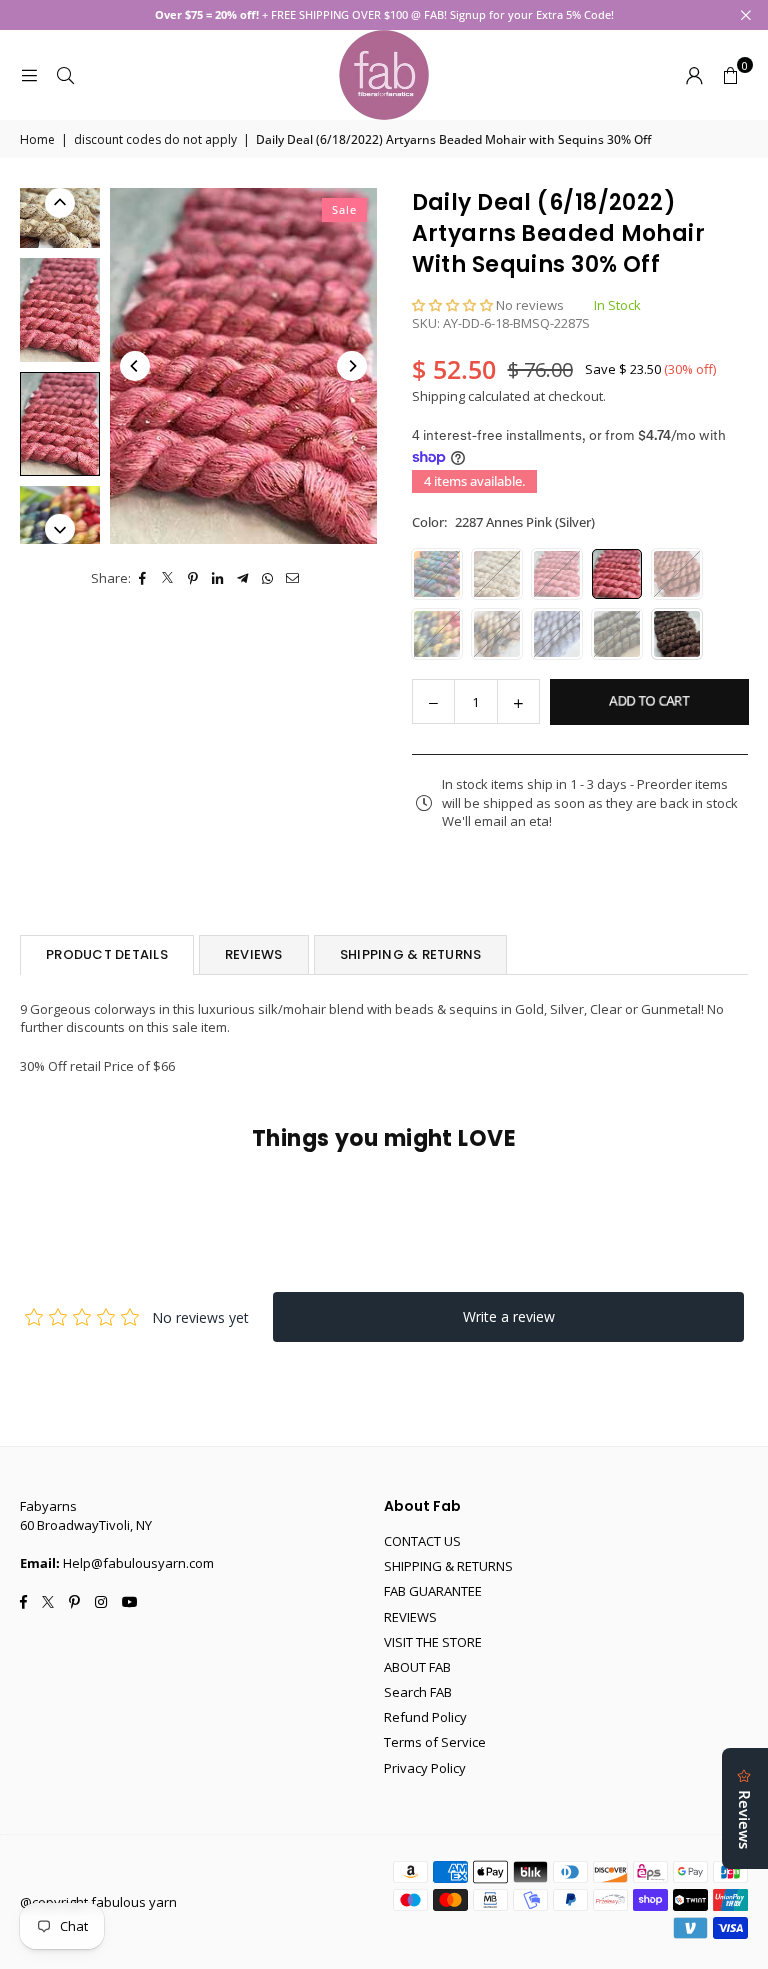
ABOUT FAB (417, 1667)
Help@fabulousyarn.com (138, 1563)
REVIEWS (254, 954)
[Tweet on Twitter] (168, 578)
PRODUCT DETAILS (107, 954)
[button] (730, 75)
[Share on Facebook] (143, 578)
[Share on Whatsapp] (268, 578)
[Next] (352, 366)
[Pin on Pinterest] (193, 578)
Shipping (438, 396)
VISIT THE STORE (433, 1642)
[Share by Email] (293, 578)
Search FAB (418, 1692)
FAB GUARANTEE (433, 1591)
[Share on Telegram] (243, 578)
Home (37, 140)
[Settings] (694, 75)
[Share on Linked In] (218, 578)
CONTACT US (422, 1541)
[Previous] (135, 366)
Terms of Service (435, 1742)
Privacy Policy (425, 1768)
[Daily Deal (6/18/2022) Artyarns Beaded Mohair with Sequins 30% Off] (60, 310)
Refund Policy (425, 1717)
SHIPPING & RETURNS (411, 954)
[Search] (65, 75)
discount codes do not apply (155, 140)
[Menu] (29, 75)
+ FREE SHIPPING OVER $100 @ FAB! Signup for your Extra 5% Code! (384, 14)
